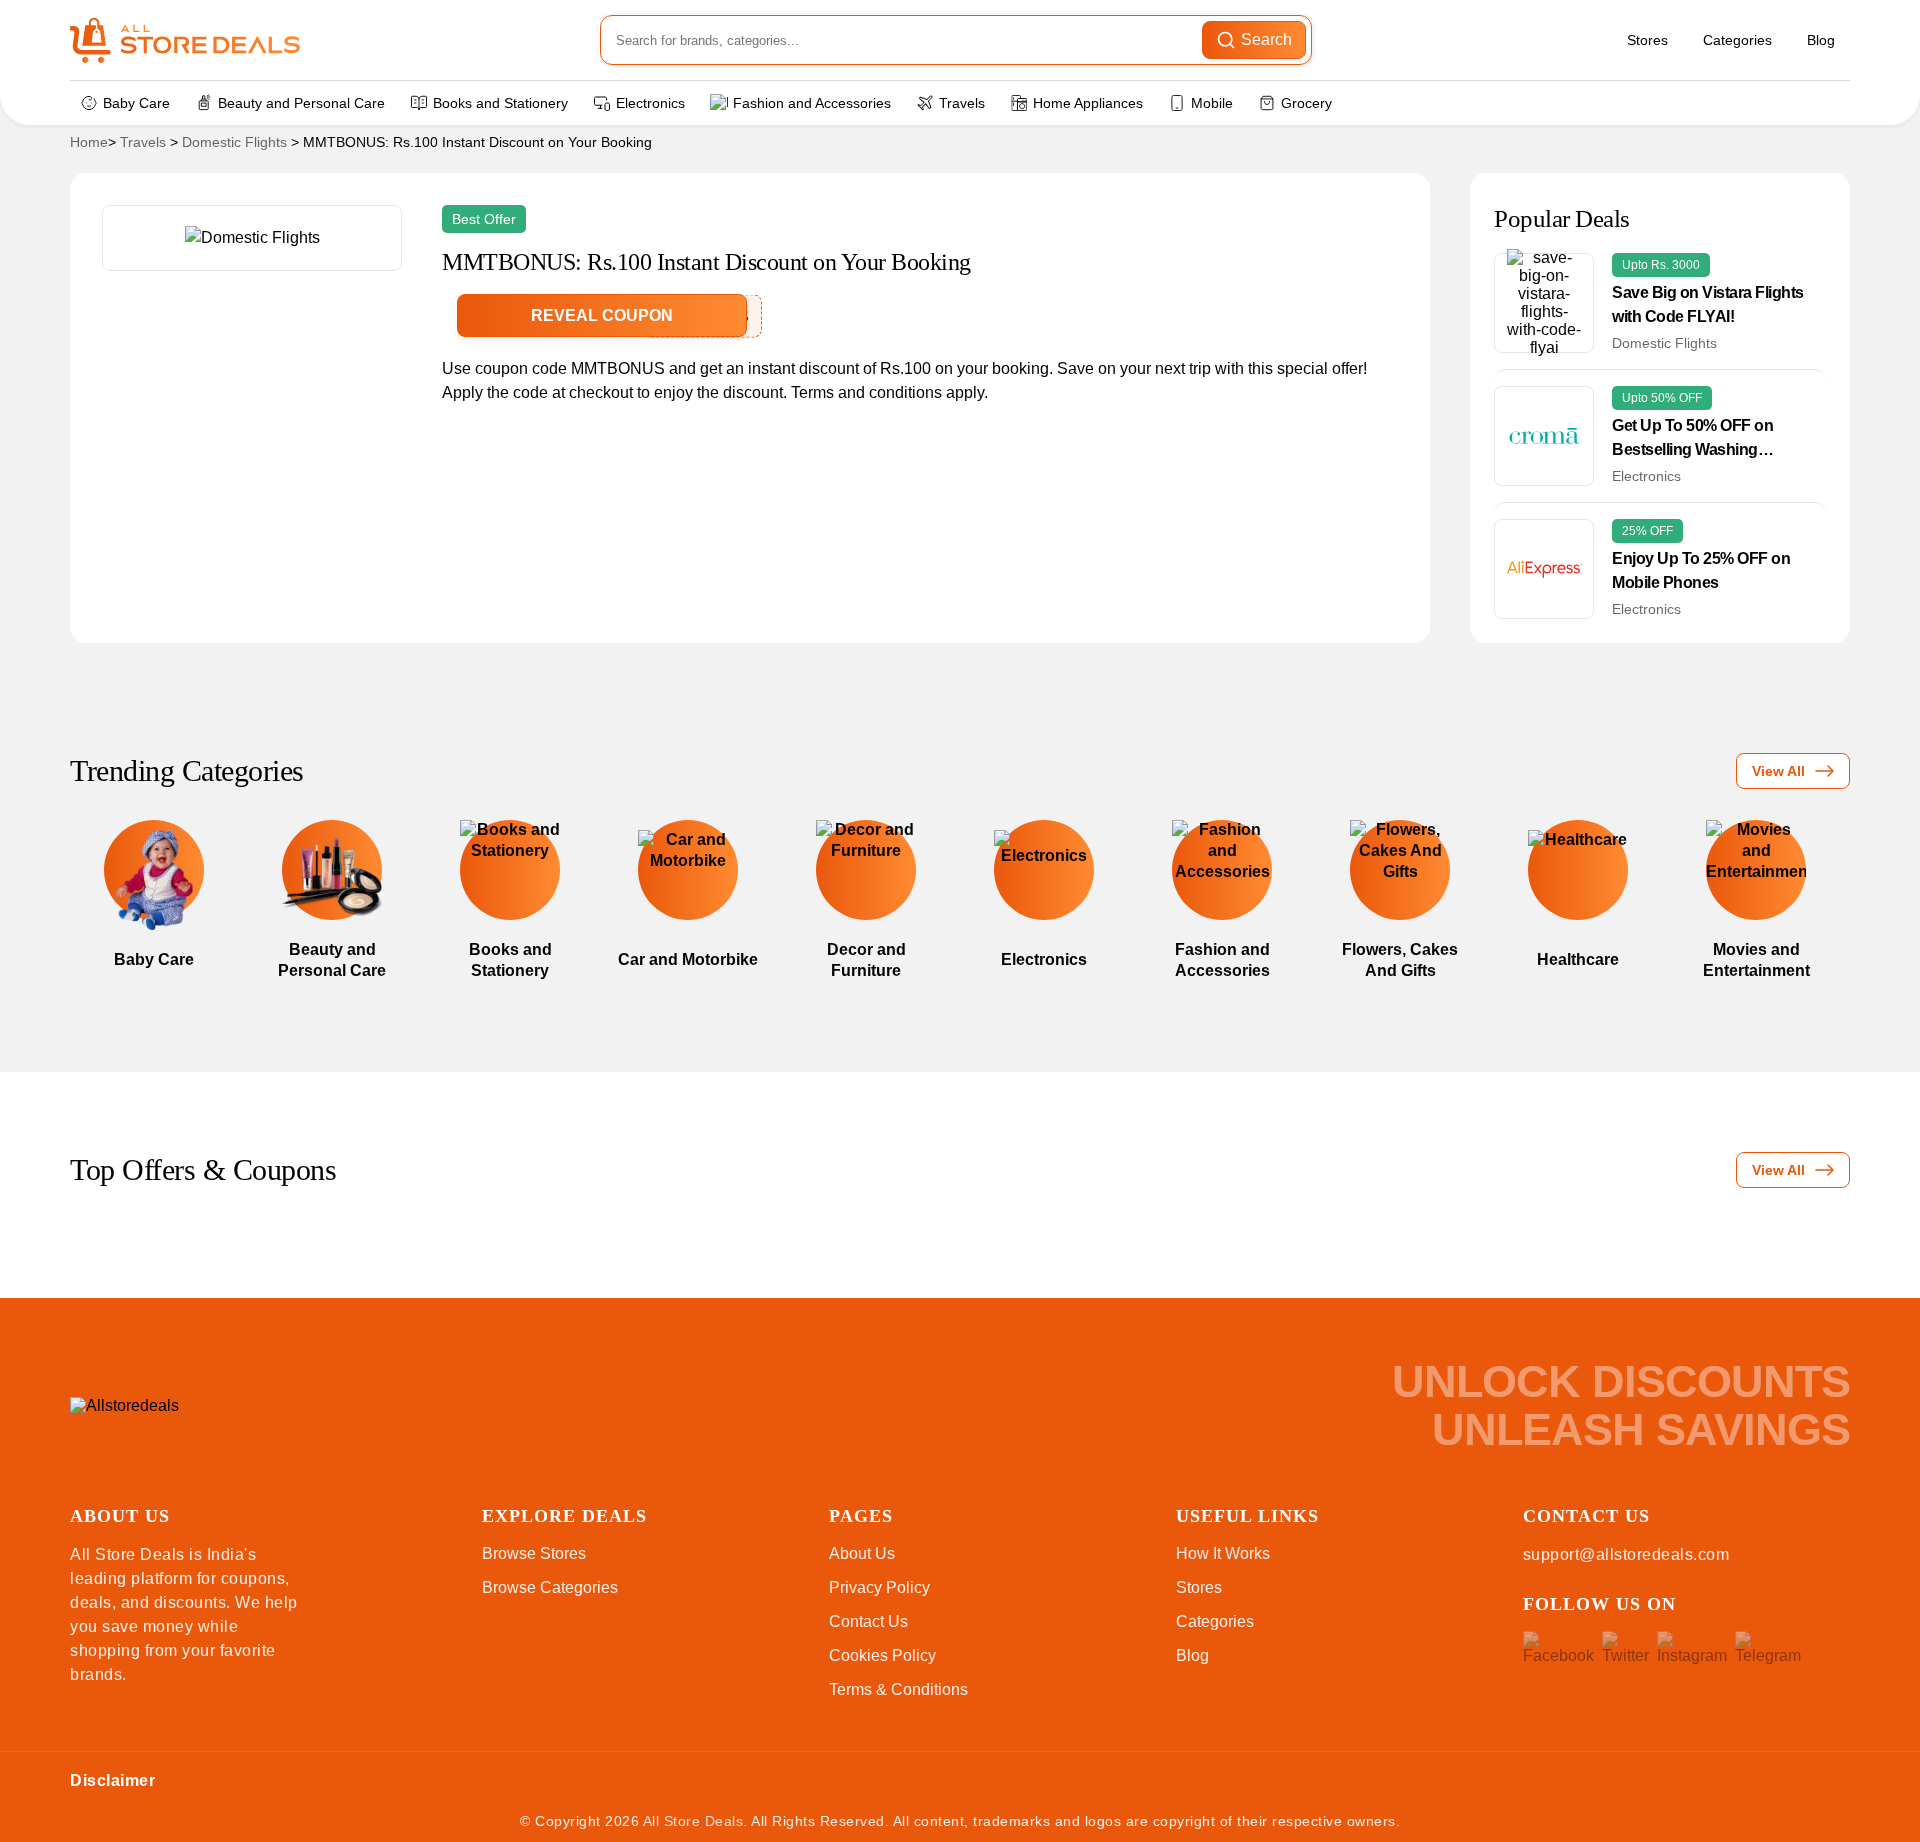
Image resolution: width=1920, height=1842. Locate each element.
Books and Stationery (500, 103)
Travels (962, 103)
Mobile (1212, 103)
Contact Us (868, 1621)
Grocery (1306, 103)
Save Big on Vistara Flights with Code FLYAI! (1708, 304)
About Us (862, 1553)
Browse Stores (534, 1553)
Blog (1821, 40)
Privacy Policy (879, 1587)
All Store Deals (693, 1821)
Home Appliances (1088, 103)
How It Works (1223, 1553)
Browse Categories (550, 1587)
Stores (1647, 40)
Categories (1737, 40)
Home (89, 142)
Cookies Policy (882, 1655)
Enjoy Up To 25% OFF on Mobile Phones (1701, 570)
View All (1778, 771)
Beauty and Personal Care (301, 103)
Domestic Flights (234, 142)
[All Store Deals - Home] (185, 40)
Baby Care (136, 103)
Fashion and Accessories (812, 103)
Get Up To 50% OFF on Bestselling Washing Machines (1692, 439)
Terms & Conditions (898, 1689)
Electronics (650, 103)
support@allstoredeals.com (1626, 1554)
